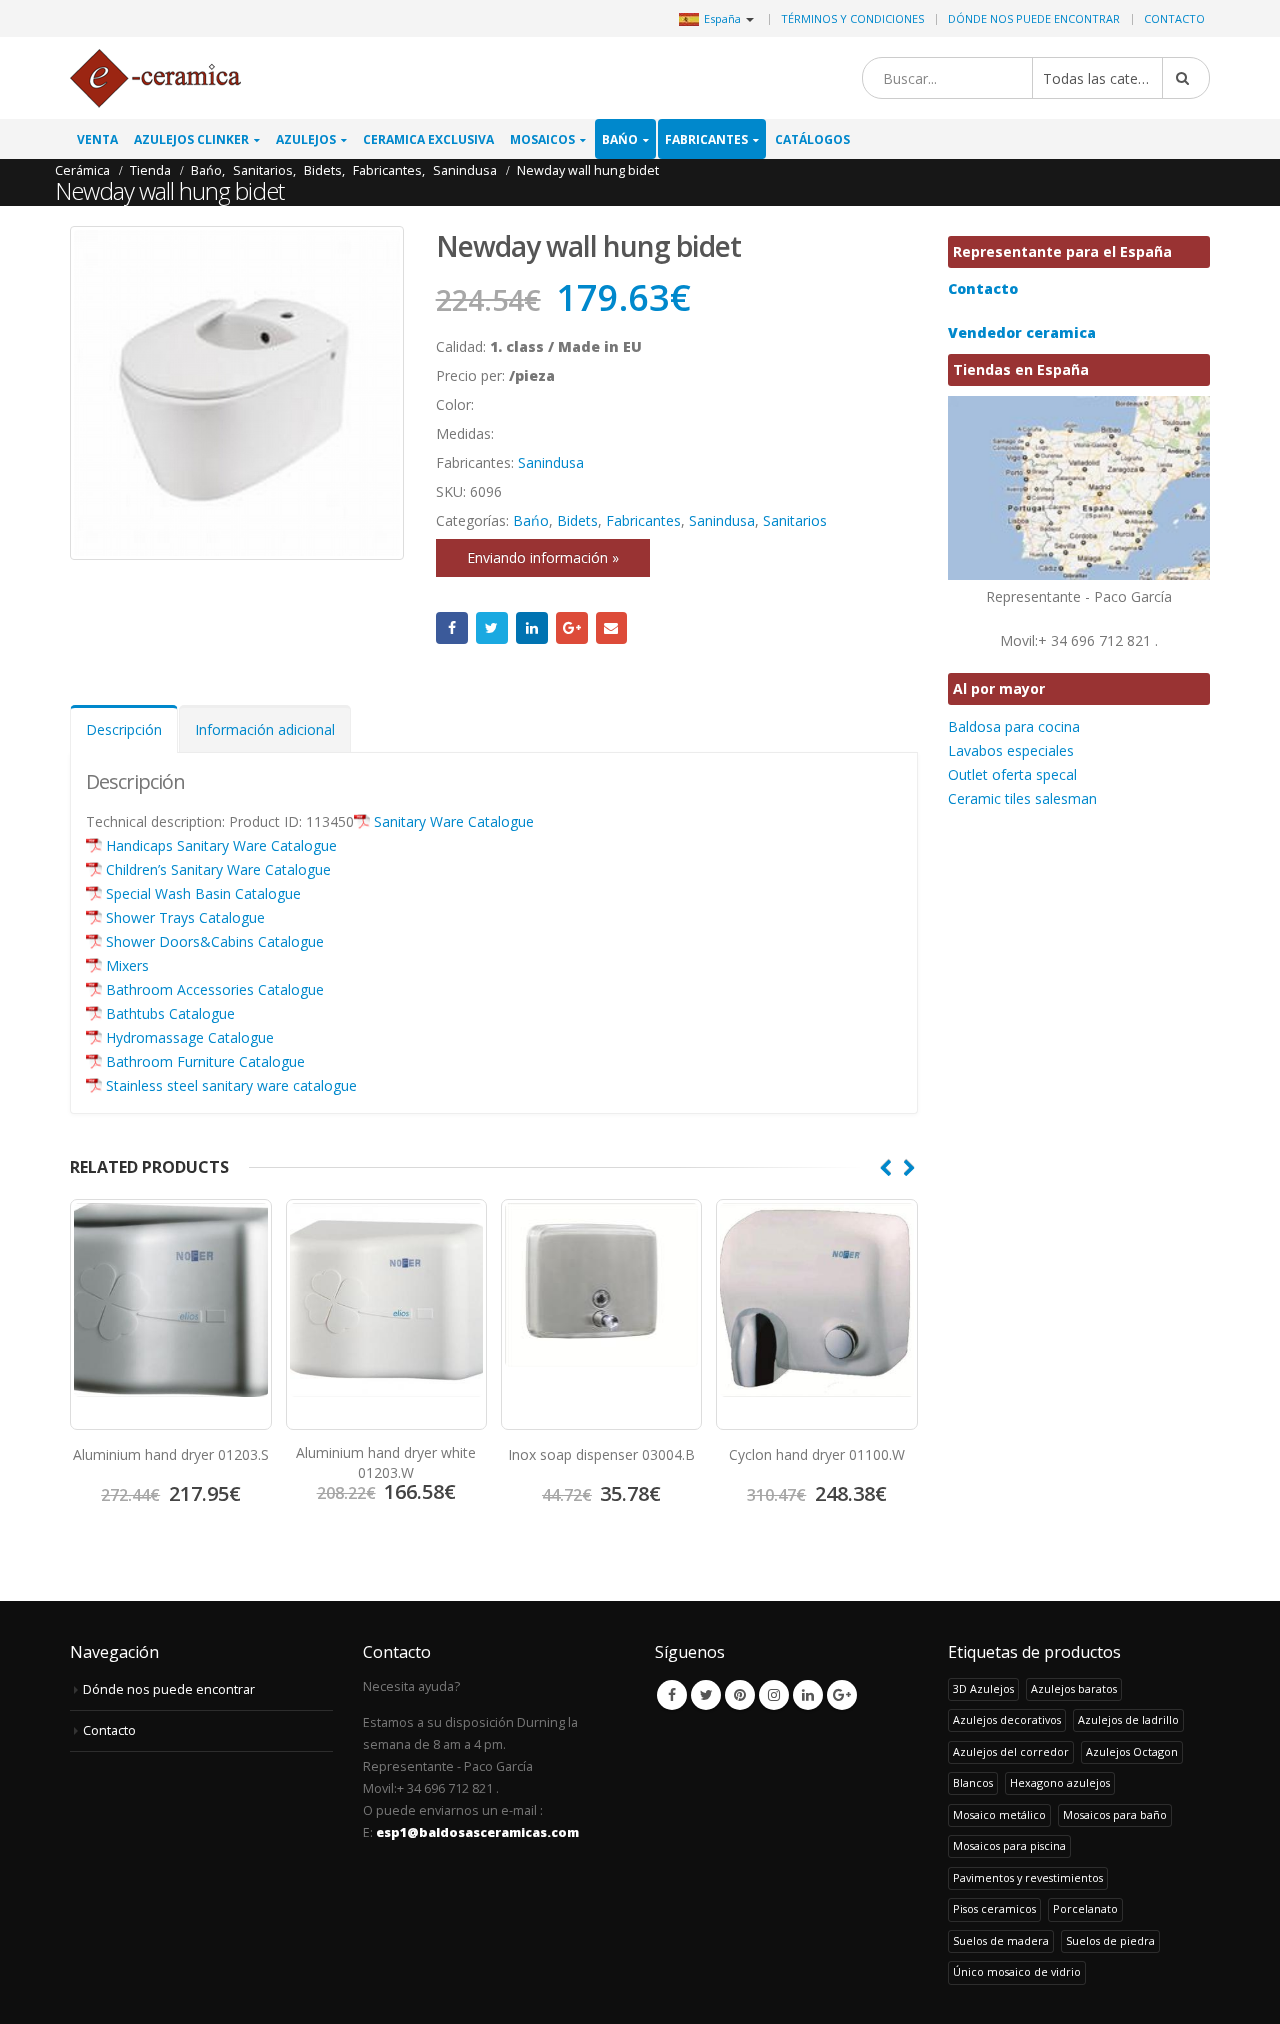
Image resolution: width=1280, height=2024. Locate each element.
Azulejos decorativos (1007, 1719)
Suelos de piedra (1110, 1940)
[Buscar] (1186, 78)
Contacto (1174, 18)
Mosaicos (542, 139)
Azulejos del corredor (1011, 1751)
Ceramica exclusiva (428, 139)
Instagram (774, 1695)
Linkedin (808, 1695)
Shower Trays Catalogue (185, 917)
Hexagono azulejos (1060, 1782)
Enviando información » (543, 557)
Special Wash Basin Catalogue (203, 893)
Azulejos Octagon (1132, 1751)
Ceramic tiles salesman (1022, 798)
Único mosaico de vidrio (1017, 1971)
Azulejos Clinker (191, 139)
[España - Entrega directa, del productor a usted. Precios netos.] (155, 78)
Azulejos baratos (1074, 1688)
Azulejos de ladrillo (1128, 1719)
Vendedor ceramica (1022, 332)
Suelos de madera (1001, 1940)
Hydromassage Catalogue (190, 1037)
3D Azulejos (983, 1688)
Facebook (452, 628)
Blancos (973, 1782)
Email (612, 628)
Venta (97, 139)
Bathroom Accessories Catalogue (215, 989)
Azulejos (306, 139)
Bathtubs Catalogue (170, 1013)
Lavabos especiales (1011, 750)
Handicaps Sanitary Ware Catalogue (221, 845)
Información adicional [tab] (265, 729)
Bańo (620, 139)
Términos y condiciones (852, 18)
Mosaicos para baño (1115, 1814)
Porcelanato (1085, 1908)
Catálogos (812, 139)
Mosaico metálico (999, 1814)
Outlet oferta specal (1012, 774)
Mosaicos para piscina (1009, 1845)
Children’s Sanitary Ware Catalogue (218, 869)
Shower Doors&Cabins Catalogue (215, 941)
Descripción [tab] (124, 729)
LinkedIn (532, 628)
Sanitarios (795, 520)
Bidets (577, 520)
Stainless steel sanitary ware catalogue (231, 1085)
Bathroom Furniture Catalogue (205, 1061)
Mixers (127, 965)
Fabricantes (706, 139)
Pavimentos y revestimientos (1028, 1877)
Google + (572, 628)
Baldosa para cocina (1014, 726)
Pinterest (740, 1695)
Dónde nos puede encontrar (1034, 18)
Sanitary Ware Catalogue (454, 821)
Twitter (492, 628)
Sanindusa (551, 462)
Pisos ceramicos (994, 1908)
